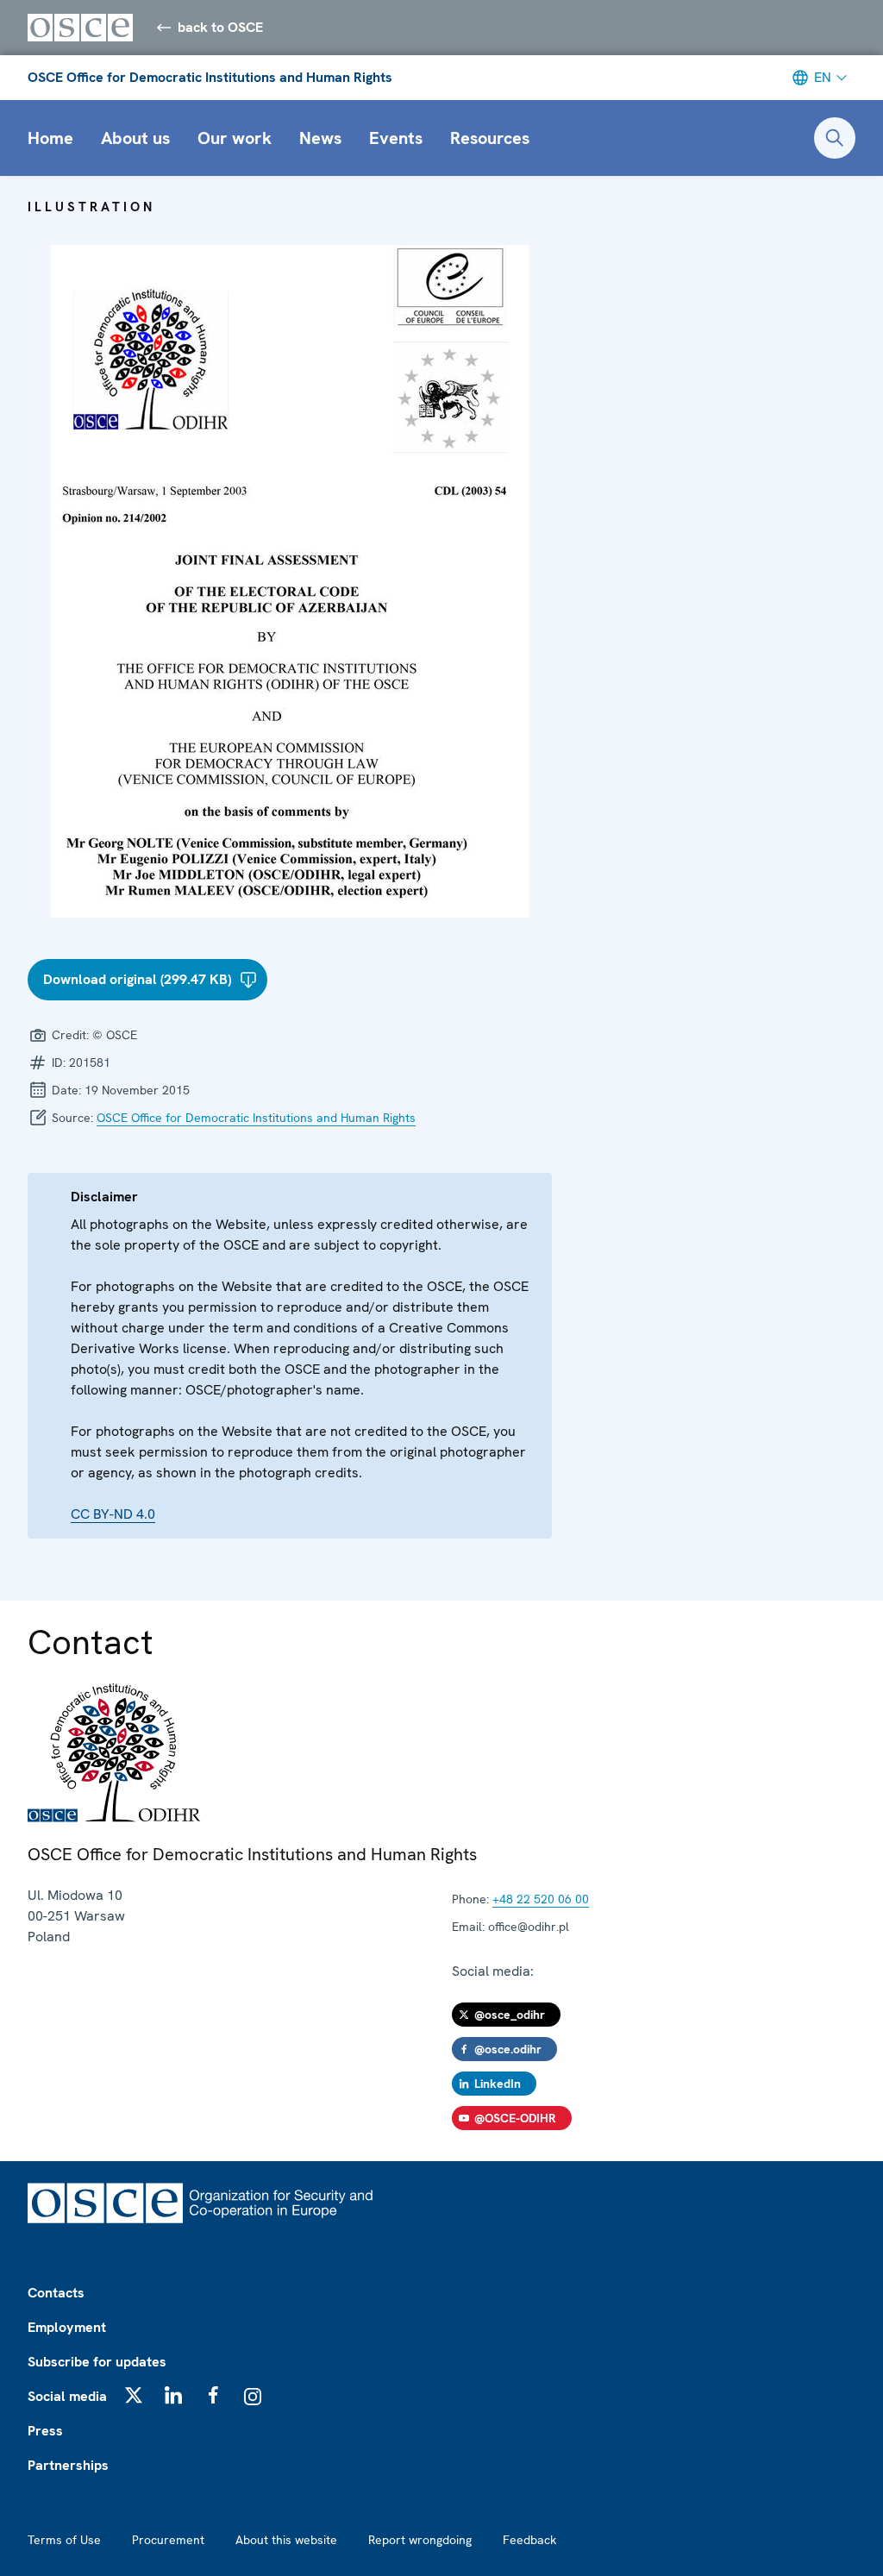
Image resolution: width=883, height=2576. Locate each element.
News (320, 138)
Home (50, 138)
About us (135, 138)
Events (396, 138)
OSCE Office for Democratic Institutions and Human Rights (210, 77)
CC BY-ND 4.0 (113, 1514)
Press (45, 2431)
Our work (235, 138)
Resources (490, 138)
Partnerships (68, 2465)
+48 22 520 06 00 (541, 1899)
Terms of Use (64, 2540)
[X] (134, 2395)
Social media (67, 2396)
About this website (286, 2540)
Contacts (56, 2293)
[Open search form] (835, 138)
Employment (67, 2327)
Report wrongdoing (420, 2540)
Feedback (529, 2540)
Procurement (168, 2540)
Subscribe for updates (97, 2362)
